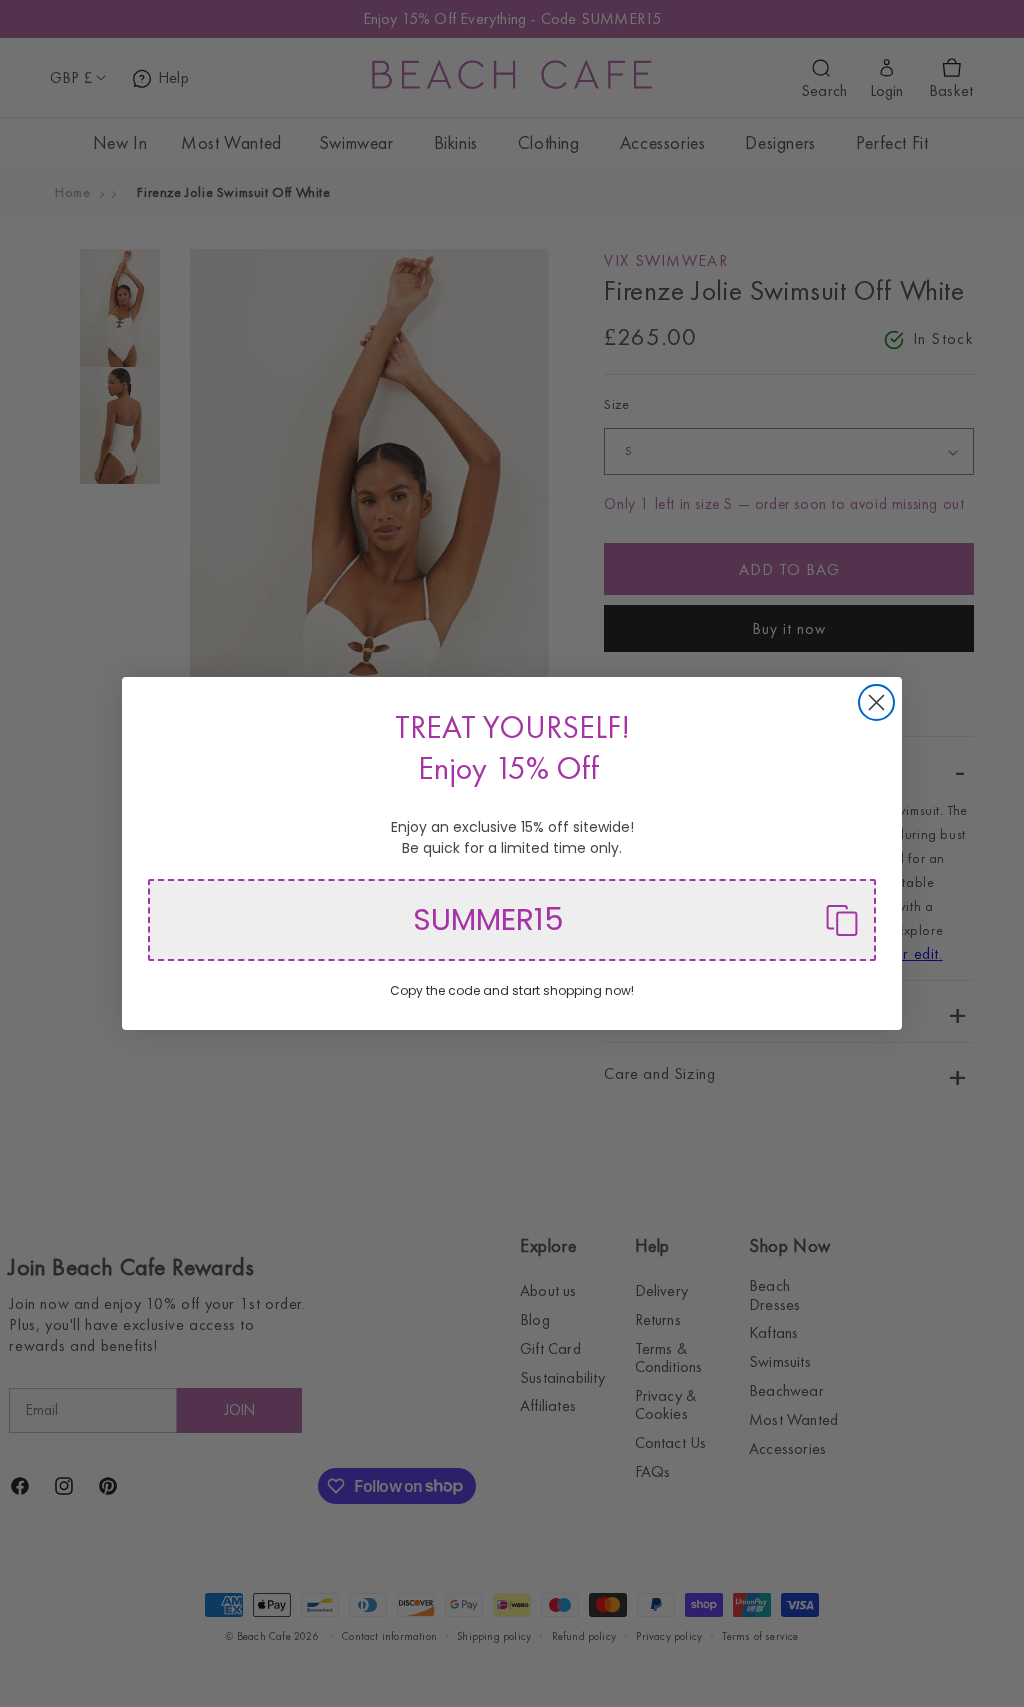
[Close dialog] (876, 702)
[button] (512, 920)
